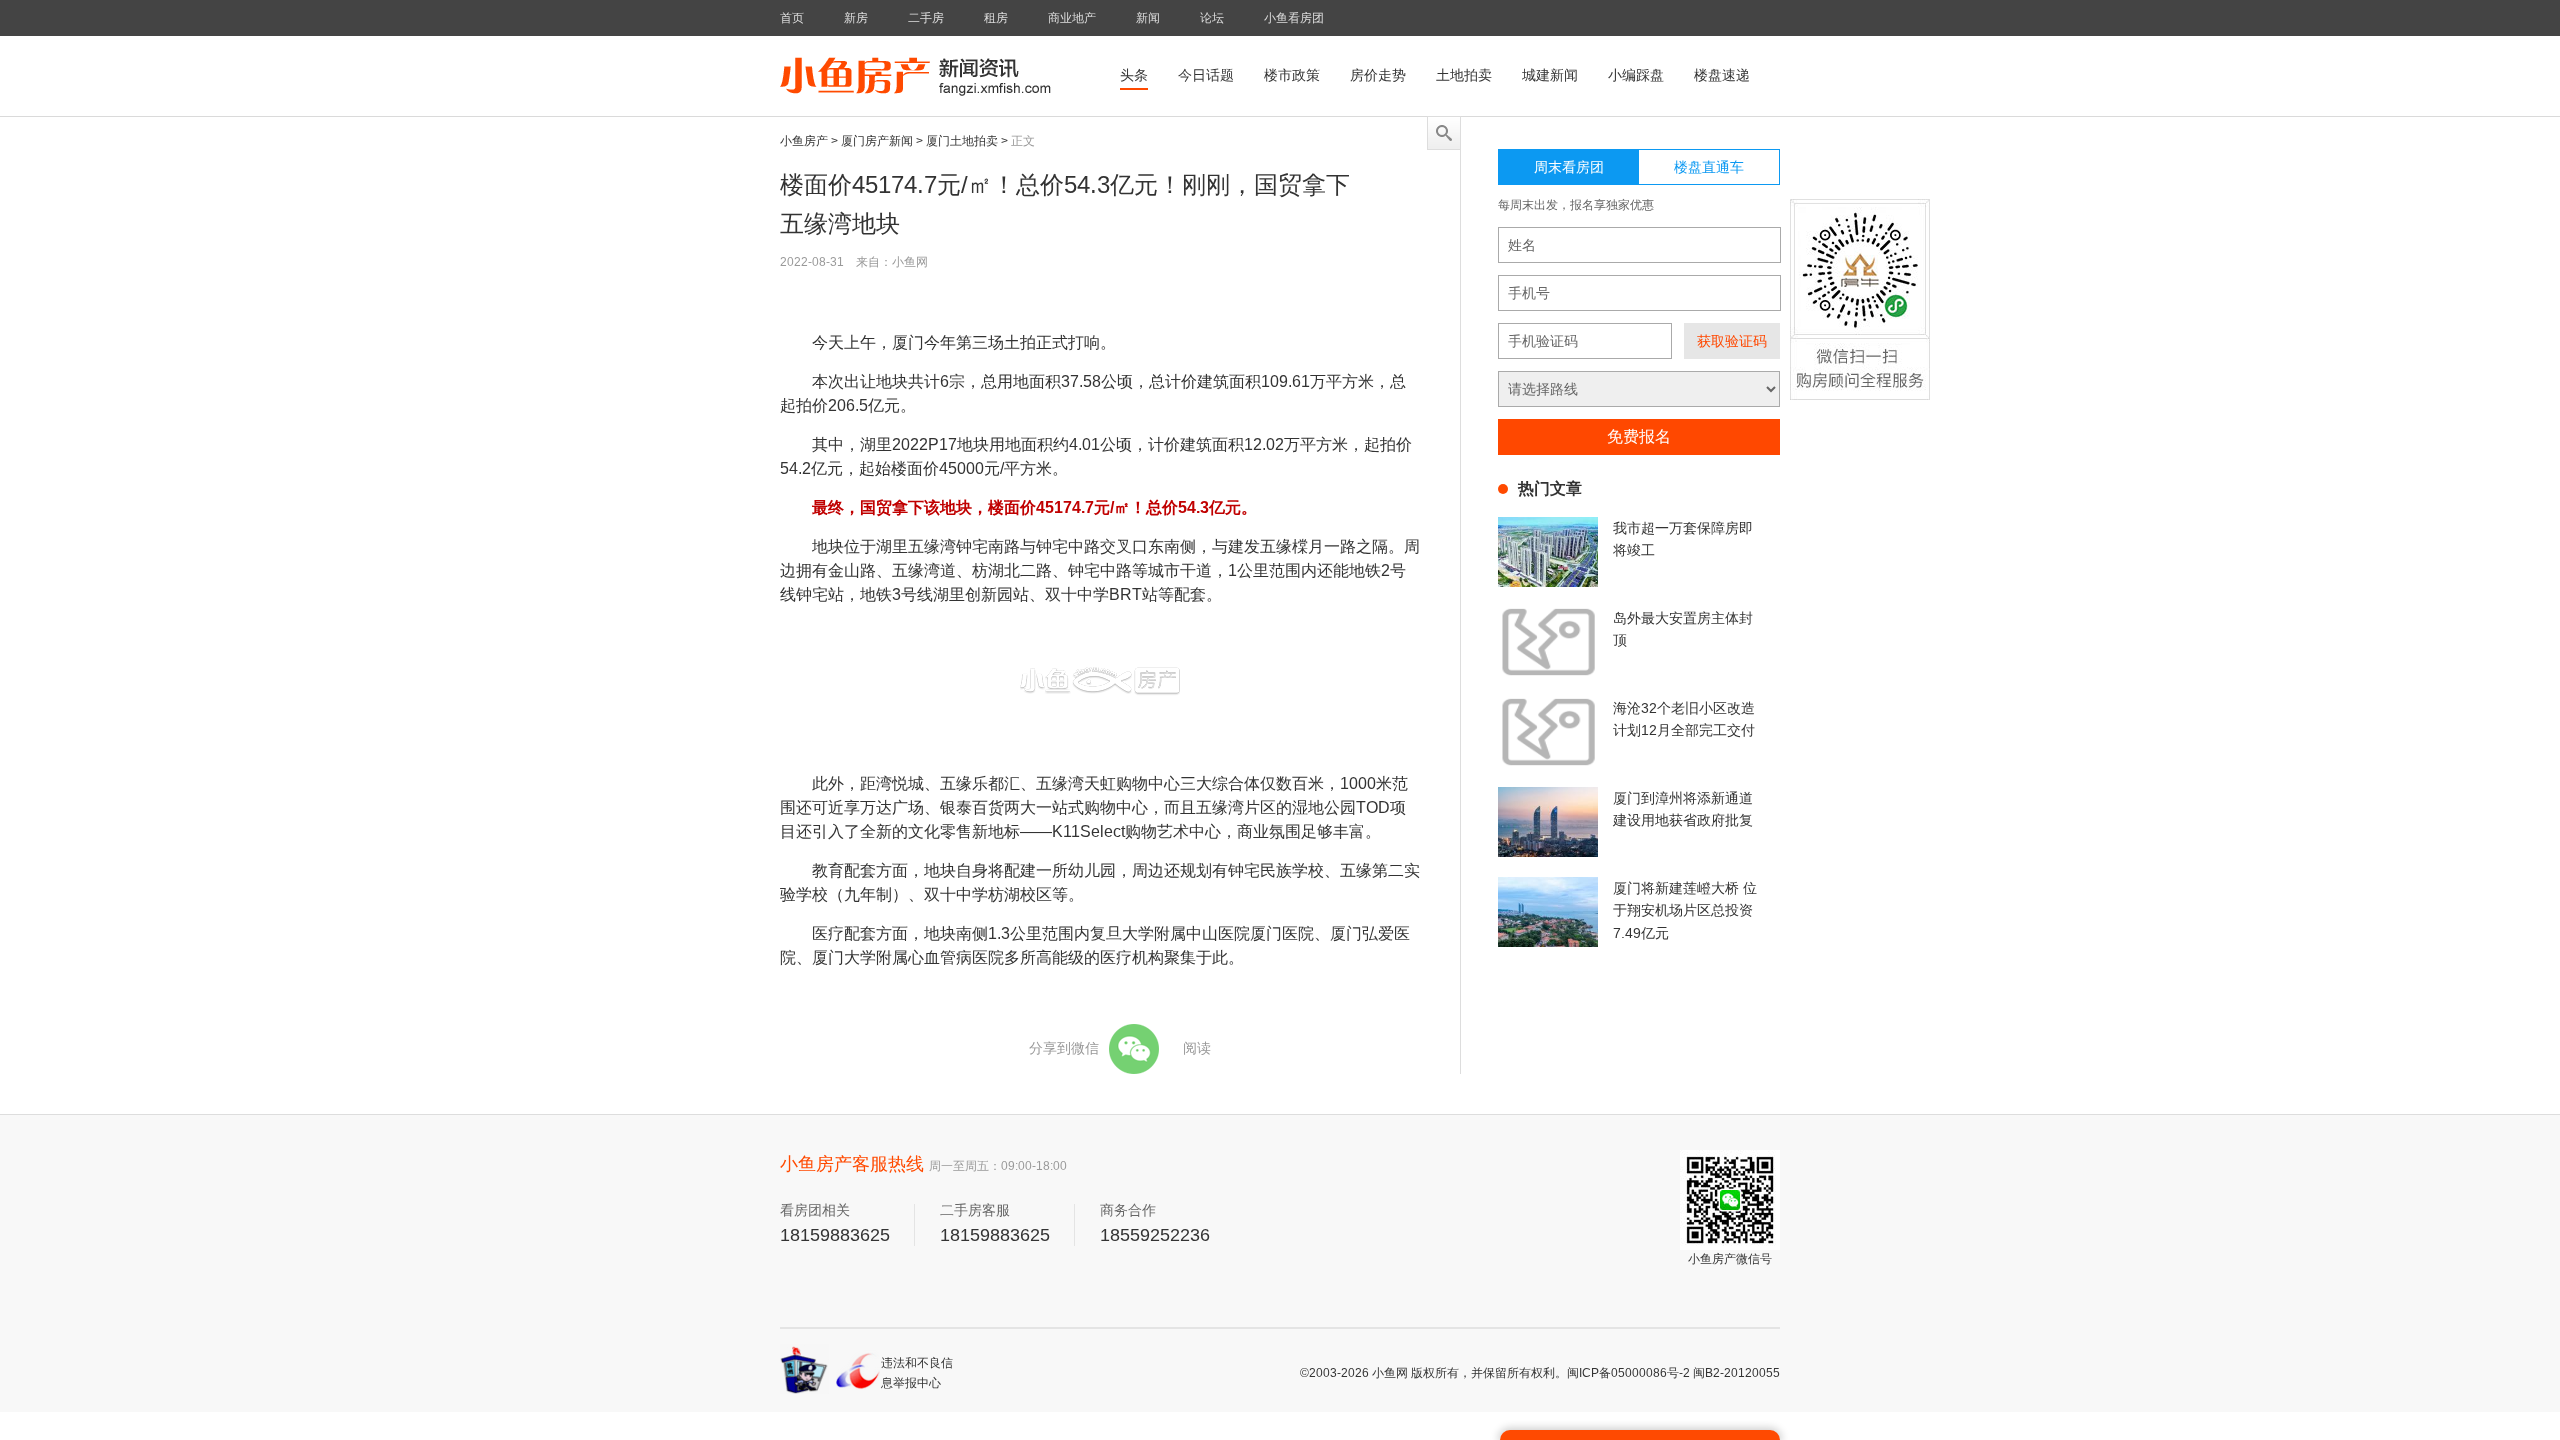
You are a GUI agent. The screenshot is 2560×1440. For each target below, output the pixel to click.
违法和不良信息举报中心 (917, 1372)
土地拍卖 (1464, 75)
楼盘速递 (1722, 75)
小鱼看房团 (1294, 18)
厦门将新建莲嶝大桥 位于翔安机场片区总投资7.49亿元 (1685, 910)
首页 (792, 18)
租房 (996, 18)
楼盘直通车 (1709, 167)
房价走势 (1378, 75)
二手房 (926, 18)
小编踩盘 (1636, 75)
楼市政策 (1292, 75)
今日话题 (1206, 75)
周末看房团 (1569, 167)
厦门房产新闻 (877, 141)
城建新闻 (1550, 75)
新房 (856, 18)
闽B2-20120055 (1736, 1373)
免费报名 (1639, 436)
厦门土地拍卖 (962, 141)
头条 (1134, 75)
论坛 (1212, 18)
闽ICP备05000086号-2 (1628, 1373)
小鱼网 (1390, 1373)
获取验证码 (1732, 341)
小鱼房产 (804, 141)
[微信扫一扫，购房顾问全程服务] (1860, 316)
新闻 (1148, 18)
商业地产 (1072, 18)
